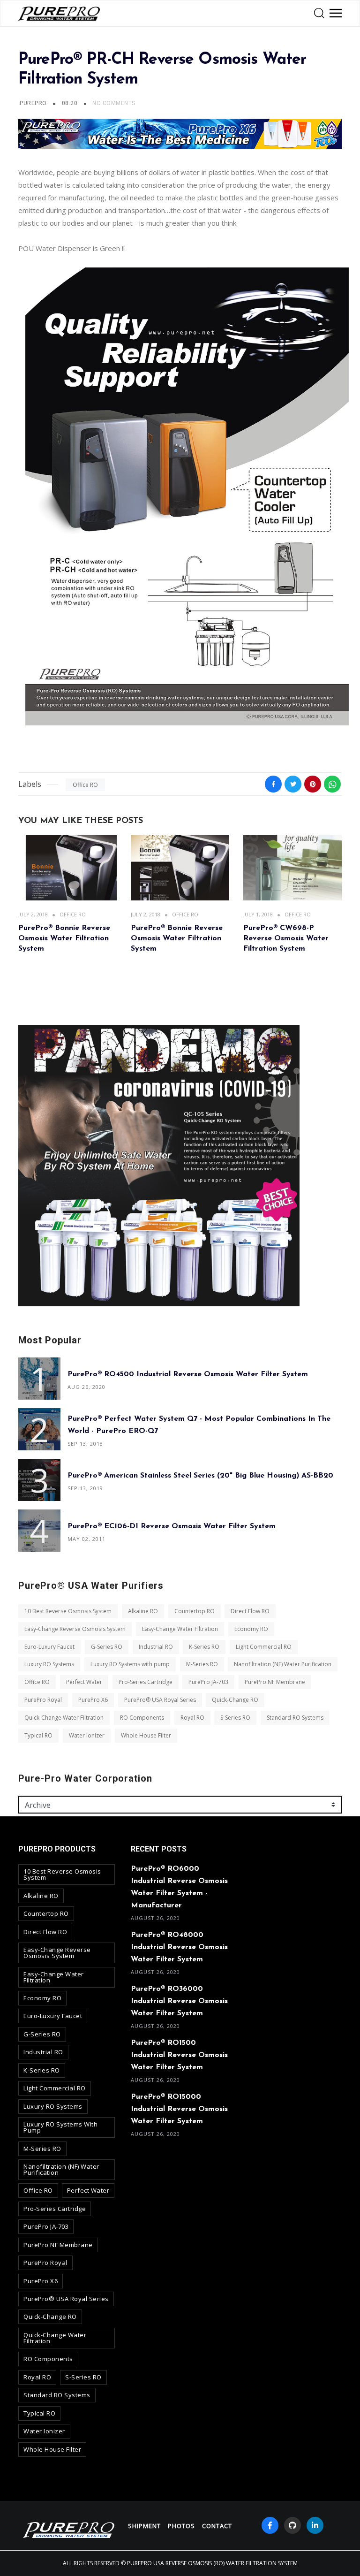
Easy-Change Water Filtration (180, 1629)
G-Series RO (107, 1646)
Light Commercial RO (264, 1646)
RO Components (142, 1718)
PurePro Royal (43, 1700)
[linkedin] (315, 2525)
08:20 (71, 103)
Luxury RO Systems (49, 1664)
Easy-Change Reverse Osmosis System (75, 1629)
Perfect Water (84, 1682)
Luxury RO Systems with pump (130, 1664)
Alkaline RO (143, 1611)
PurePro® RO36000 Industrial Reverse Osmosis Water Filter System (179, 2001)
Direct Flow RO (250, 1611)
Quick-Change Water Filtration (64, 1718)
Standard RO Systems (295, 1718)
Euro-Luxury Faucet (49, 1646)
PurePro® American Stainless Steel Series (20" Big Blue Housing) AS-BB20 (200, 1475)
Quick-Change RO (235, 1700)
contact (217, 2526)
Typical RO (38, 1735)
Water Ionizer (87, 1735)
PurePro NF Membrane (275, 1682)
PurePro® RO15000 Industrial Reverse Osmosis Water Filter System (179, 2109)
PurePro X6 (93, 1700)
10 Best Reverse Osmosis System (68, 1611)
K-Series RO (204, 1646)
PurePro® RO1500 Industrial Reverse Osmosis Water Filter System (179, 2055)
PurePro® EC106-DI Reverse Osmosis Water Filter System (172, 1526)
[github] (292, 2525)
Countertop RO (195, 1611)
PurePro (33, 103)
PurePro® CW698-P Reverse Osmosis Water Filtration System (286, 939)
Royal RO (192, 1718)
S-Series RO (235, 1718)
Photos (181, 2526)
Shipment (144, 2526)
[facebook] (270, 2525)
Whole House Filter (146, 1735)
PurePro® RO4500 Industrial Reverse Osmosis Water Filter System (188, 1374)
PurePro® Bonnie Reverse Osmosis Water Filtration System (64, 939)
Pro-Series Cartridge (146, 1682)
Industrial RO (156, 1646)
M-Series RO (202, 1664)
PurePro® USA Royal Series (160, 1700)
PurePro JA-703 (208, 1682)
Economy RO (251, 1629)
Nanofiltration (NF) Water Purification (283, 1664)
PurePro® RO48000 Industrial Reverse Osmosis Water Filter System (179, 1947)
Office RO (85, 785)
